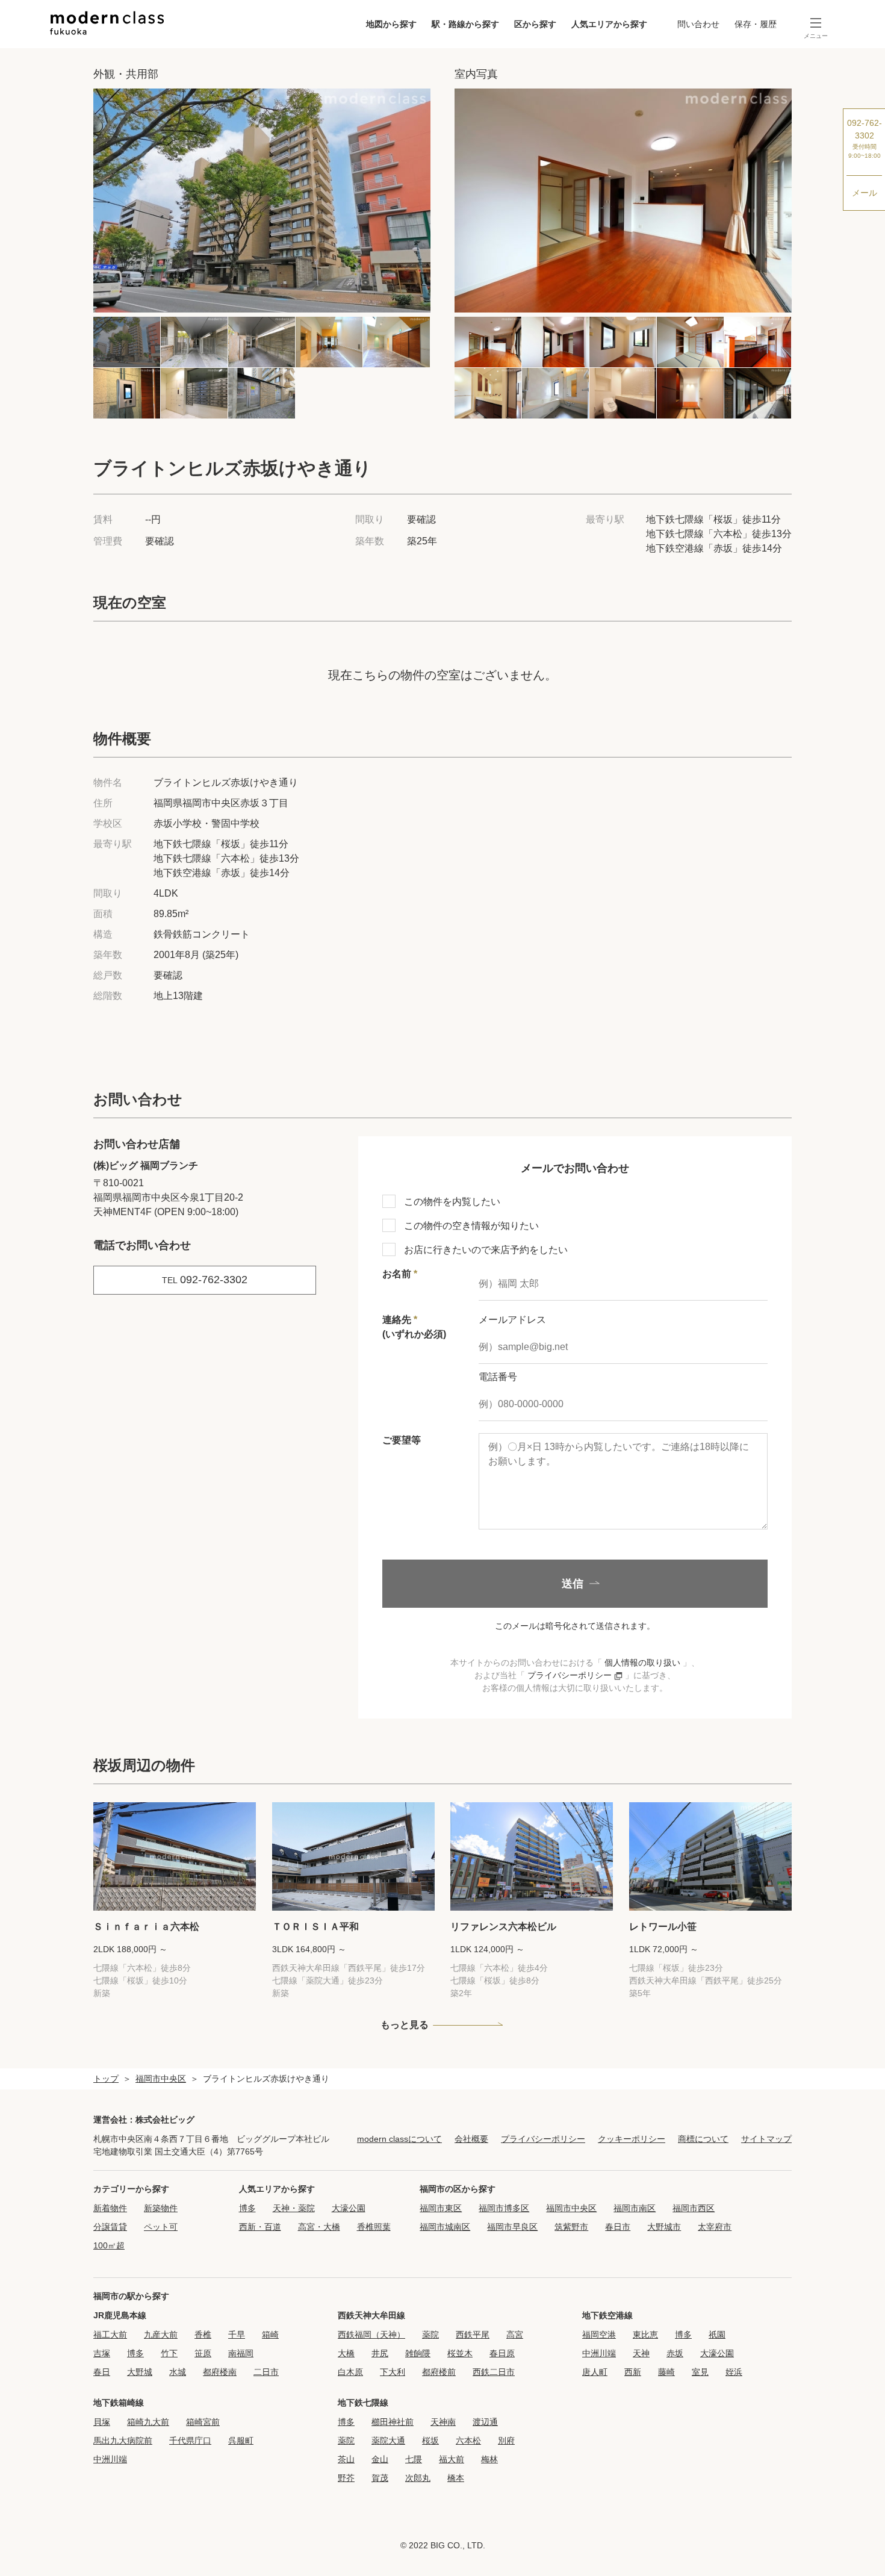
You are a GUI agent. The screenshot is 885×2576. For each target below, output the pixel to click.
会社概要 (471, 2139)
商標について (703, 2139)
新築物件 (161, 2208)
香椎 (203, 2335)
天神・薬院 (294, 2208)
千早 (237, 2335)
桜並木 (460, 2353)
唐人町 (595, 2372)
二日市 (266, 2372)
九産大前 (161, 2335)
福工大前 (110, 2335)
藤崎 (666, 2372)
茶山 (346, 2459)
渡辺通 (485, 2422)
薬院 (430, 2335)
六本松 (468, 2441)
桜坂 (430, 2441)
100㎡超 (109, 2245)
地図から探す (391, 24)
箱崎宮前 (203, 2422)
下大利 (393, 2372)
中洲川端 (599, 2353)
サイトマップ (766, 2139)
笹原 (203, 2353)
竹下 (169, 2353)
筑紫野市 (571, 2227)
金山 (380, 2459)
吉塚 (102, 2353)
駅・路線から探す (465, 24)
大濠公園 (349, 2208)
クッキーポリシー (632, 2139)
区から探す (535, 24)
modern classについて (399, 2139)
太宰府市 (715, 2227)
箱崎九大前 (148, 2422)
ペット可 (161, 2227)
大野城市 (664, 2227)
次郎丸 (418, 2478)
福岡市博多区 (504, 2208)
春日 (102, 2372)
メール (865, 193)
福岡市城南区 (445, 2227)
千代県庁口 (190, 2441)
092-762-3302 (865, 138)
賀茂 (380, 2478)
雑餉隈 (418, 2353)
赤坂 (675, 2353)
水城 (178, 2372)
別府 (506, 2441)
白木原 (350, 2372)
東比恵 (645, 2335)
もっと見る (405, 2025)
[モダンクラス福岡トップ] (107, 23)
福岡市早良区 (512, 2227)
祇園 (717, 2335)
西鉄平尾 (473, 2335)
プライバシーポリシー (571, 1675)
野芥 (346, 2478)
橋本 (456, 2478)
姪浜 (734, 2372)
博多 (247, 2208)
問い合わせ (698, 24)
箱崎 (270, 2335)
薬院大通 (388, 2441)
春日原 (502, 2353)
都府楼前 (439, 2372)
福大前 (452, 2459)
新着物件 (110, 2208)
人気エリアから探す (609, 24)
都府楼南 (220, 2372)
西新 (633, 2372)
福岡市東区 (441, 2208)
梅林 (489, 2459)
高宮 (515, 2335)
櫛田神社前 (393, 2422)
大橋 (346, 2353)
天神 (641, 2353)
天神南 (443, 2422)
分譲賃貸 (110, 2227)
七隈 (414, 2459)
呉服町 (241, 2441)
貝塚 (102, 2422)
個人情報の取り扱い (642, 1663)
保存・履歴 (756, 24)
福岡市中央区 (161, 2079)
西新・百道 (260, 2227)
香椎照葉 (374, 2227)
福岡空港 (599, 2335)
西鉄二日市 (494, 2372)
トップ (106, 2079)
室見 (700, 2372)
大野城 (140, 2372)
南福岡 (241, 2353)
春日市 (618, 2227)
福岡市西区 (694, 2208)
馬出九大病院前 (123, 2441)
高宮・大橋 (319, 2227)
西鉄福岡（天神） (371, 2335)
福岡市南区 (635, 2208)
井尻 (380, 2353)
